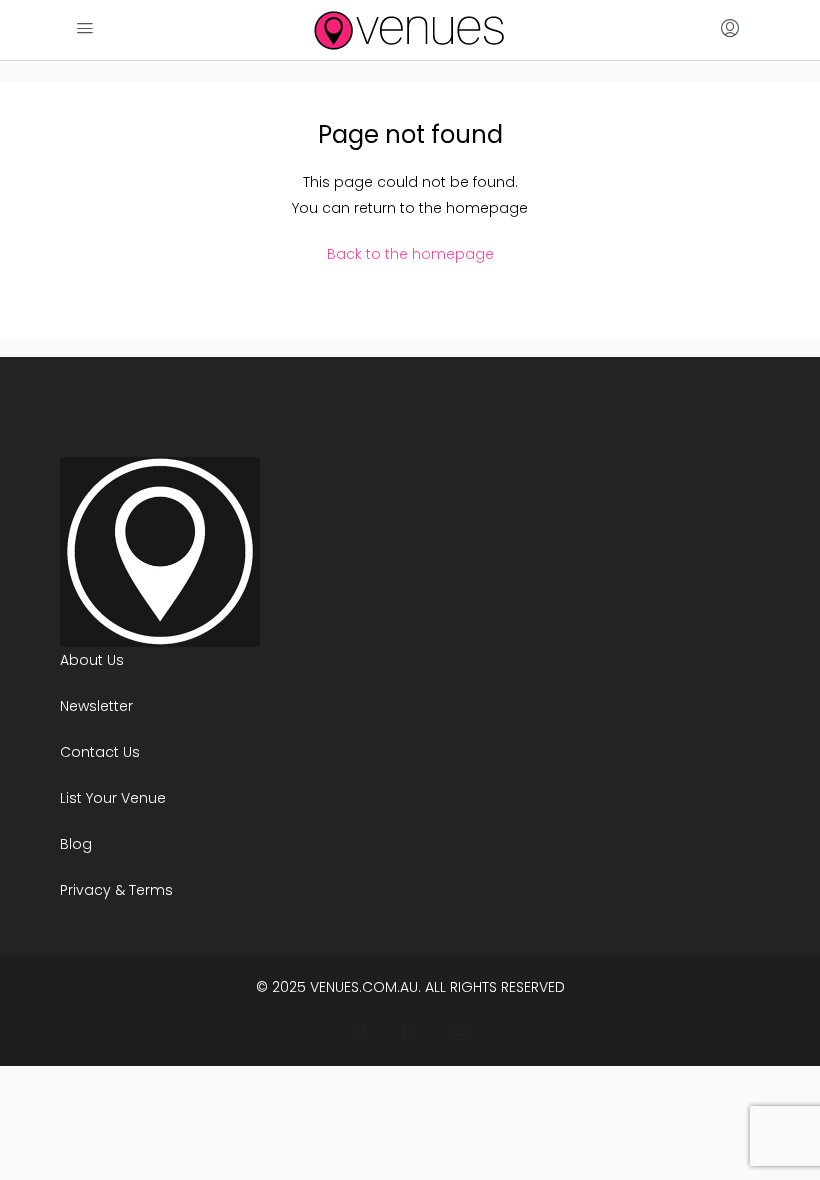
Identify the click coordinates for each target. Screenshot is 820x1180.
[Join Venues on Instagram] (459, 1033)
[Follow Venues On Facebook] (361, 1033)
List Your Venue (113, 798)
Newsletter (96, 706)
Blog (76, 844)
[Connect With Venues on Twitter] (410, 1033)
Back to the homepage (410, 254)
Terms (151, 890)
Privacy (85, 890)
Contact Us (100, 752)
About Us (92, 660)
